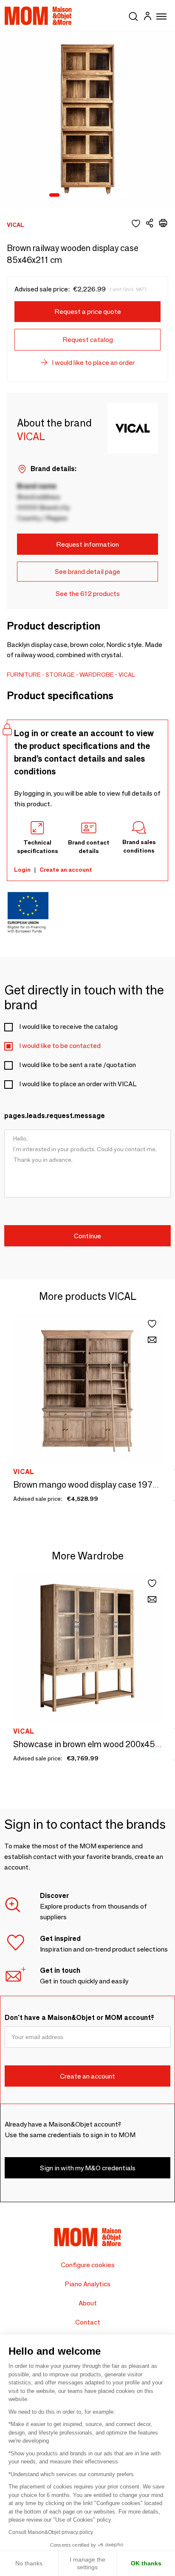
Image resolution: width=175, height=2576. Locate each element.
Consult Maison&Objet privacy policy (51, 2532)
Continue (87, 1236)
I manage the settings (87, 2563)
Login (22, 870)
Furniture (24, 675)
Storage (60, 675)
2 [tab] (67, 195)
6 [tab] (111, 195)
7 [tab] (122, 195)
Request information (87, 544)
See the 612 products (88, 594)
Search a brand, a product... (133, 15)
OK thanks (146, 2563)
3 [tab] (78, 195)
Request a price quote (88, 312)
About (88, 2303)
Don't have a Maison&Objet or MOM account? (79, 2018)
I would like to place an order (93, 363)
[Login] (147, 17)
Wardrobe (97, 675)
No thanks (29, 2563)
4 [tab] (89, 195)
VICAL (127, 675)
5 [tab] (100, 195)
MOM (38, 16)
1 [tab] (54, 195)
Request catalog (88, 340)
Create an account (66, 870)
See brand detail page (87, 572)
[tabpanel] (87, 119)
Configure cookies (88, 2265)
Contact (88, 2322)
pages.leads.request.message (55, 1116)
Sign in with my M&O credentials (88, 2168)
